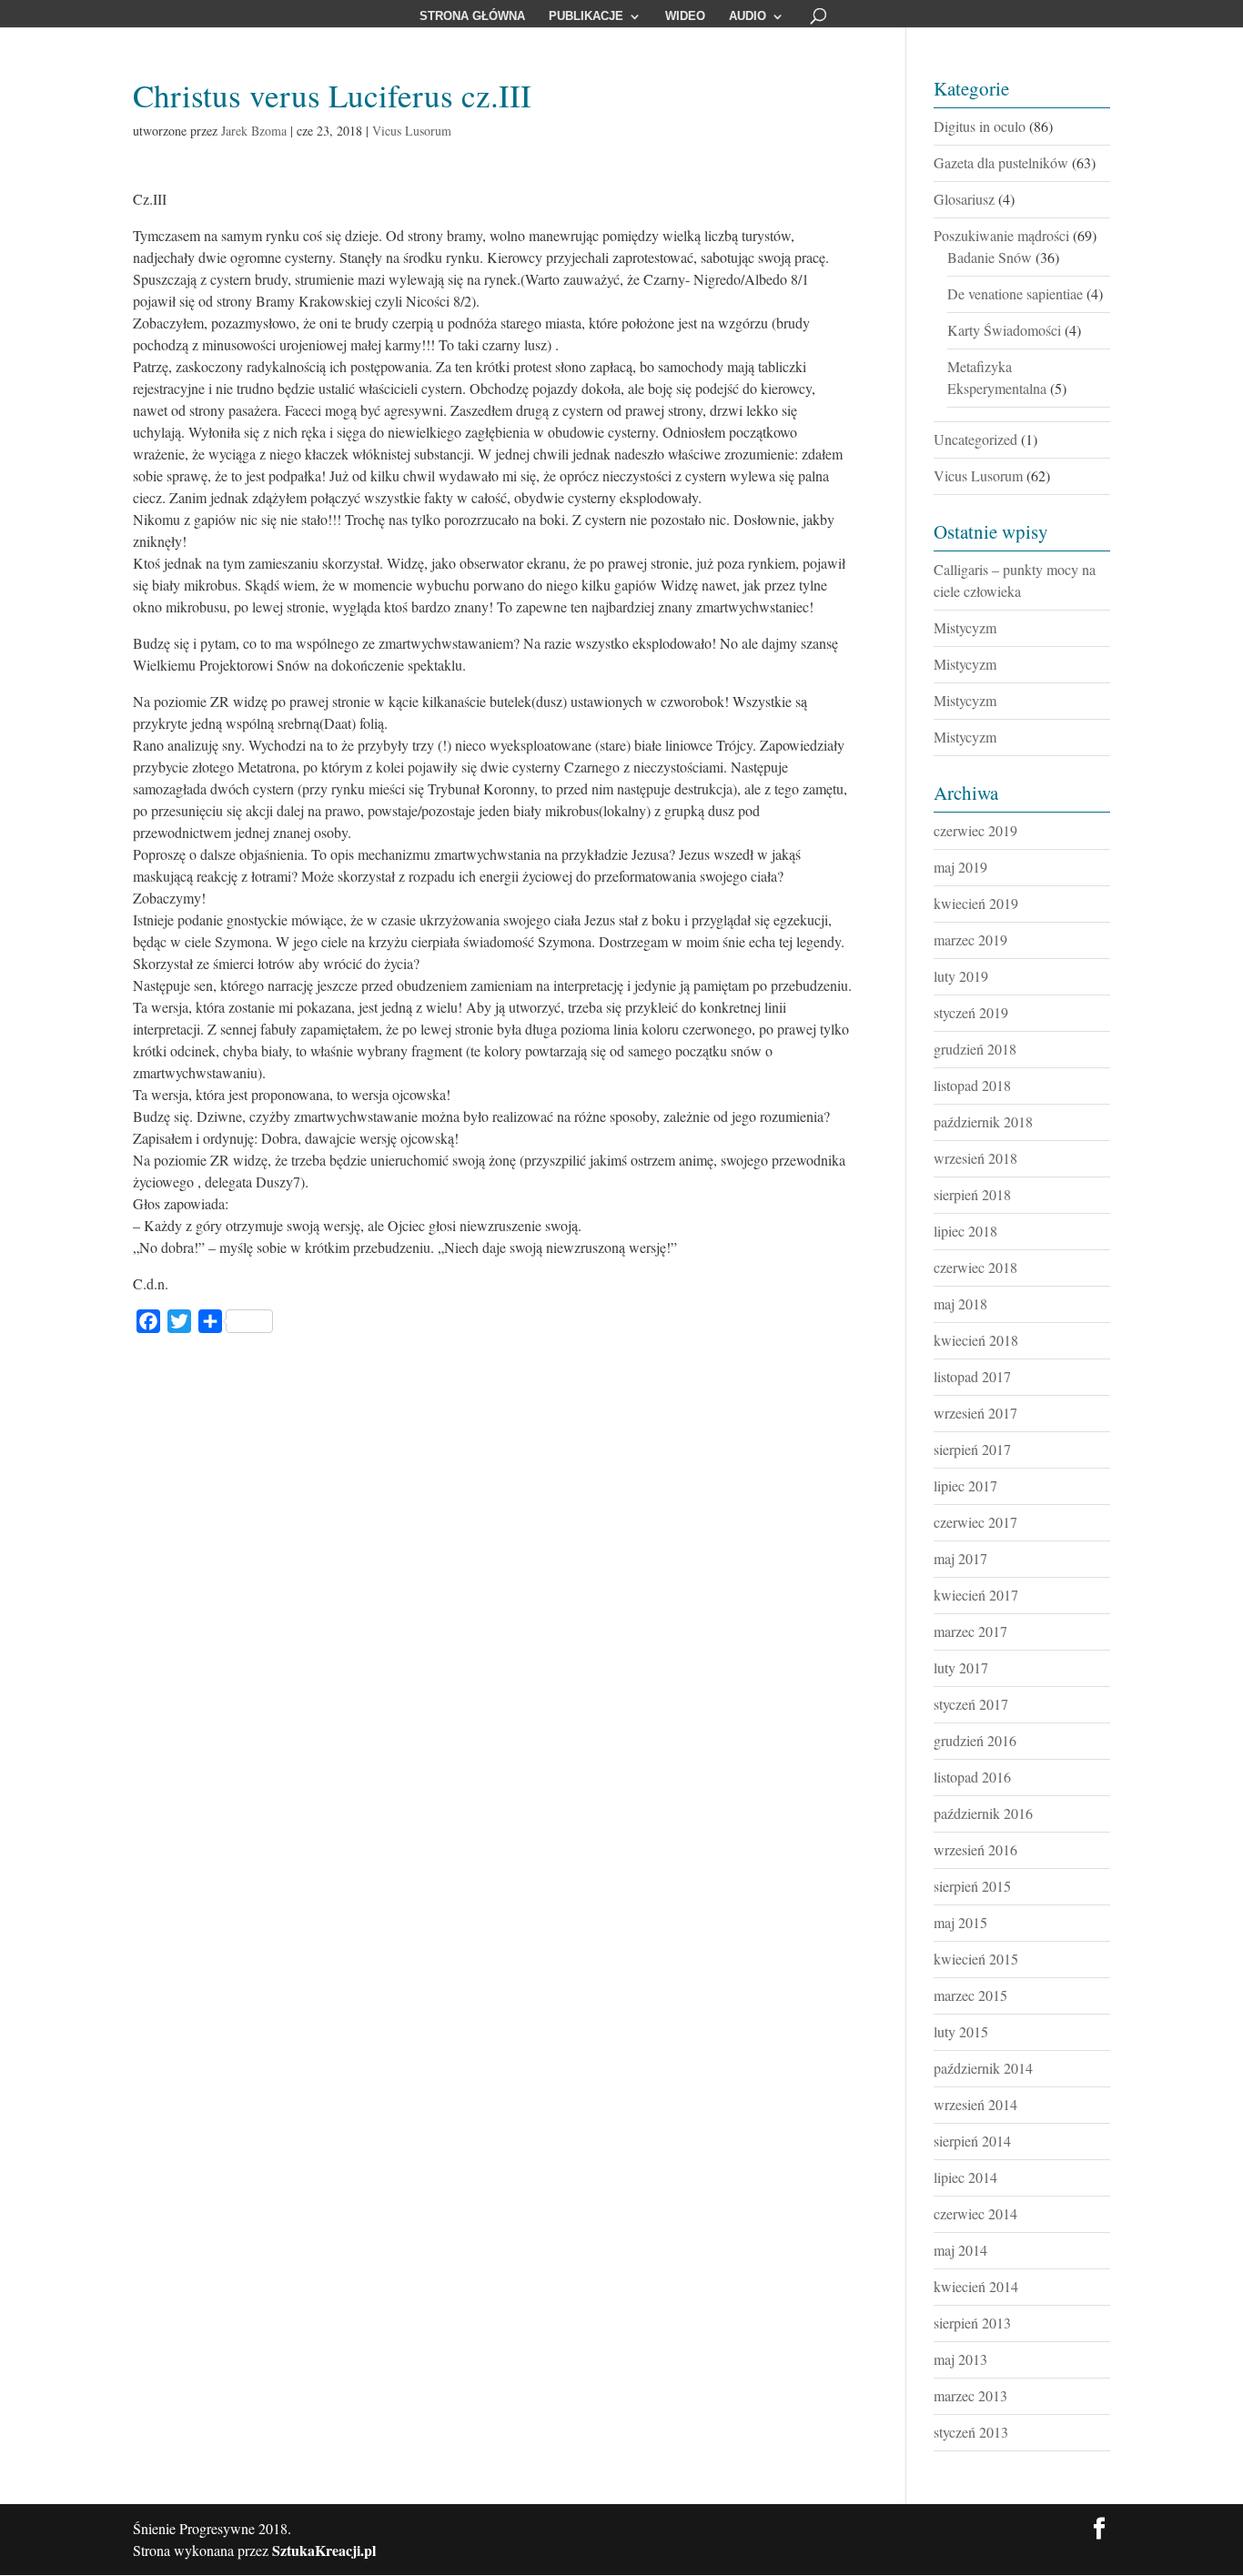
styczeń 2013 (971, 2432)
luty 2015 (961, 2031)
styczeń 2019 (971, 1012)
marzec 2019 (970, 939)
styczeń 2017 (971, 1704)
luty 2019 (961, 976)
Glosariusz (964, 199)
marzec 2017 (970, 1631)
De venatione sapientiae (1015, 293)
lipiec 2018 (965, 1231)
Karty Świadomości (1004, 330)
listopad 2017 (972, 1376)
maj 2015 (960, 1922)
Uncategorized (975, 439)
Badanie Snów (990, 257)
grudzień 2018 (975, 1049)
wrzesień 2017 (975, 1413)
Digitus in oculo (980, 126)
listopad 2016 (972, 1777)
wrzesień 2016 (975, 1849)
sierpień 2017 (972, 1449)
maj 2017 (960, 1558)
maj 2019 (960, 867)
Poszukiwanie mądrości (1001, 235)
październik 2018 (983, 1121)
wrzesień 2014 (975, 2104)
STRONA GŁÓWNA (472, 16)
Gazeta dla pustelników (1001, 162)
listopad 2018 (972, 1085)
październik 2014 (983, 2068)
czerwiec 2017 (975, 1522)
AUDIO (748, 16)
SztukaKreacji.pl (324, 2550)
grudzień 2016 (975, 1740)
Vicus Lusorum (412, 131)
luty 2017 (961, 1667)
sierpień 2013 (972, 2323)
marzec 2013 (970, 2395)
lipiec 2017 (965, 1485)
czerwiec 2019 (975, 830)
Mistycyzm (965, 627)
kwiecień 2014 (976, 2286)
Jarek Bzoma (254, 131)
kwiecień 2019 (976, 903)
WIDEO (685, 16)
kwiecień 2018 (976, 1340)
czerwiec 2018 (975, 1267)
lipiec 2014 (965, 2177)
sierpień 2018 (972, 1194)
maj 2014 (960, 2250)
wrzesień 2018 (975, 1158)
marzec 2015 (970, 1995)
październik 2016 (983, 1813)
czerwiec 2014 (975, 2213)
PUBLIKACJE (586, 16)
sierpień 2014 (972, 2141)
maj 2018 (960, 1303)
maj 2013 (960, 2359)
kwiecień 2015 (976, 1959)
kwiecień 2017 (976, 1595)
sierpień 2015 (972, 1886)
